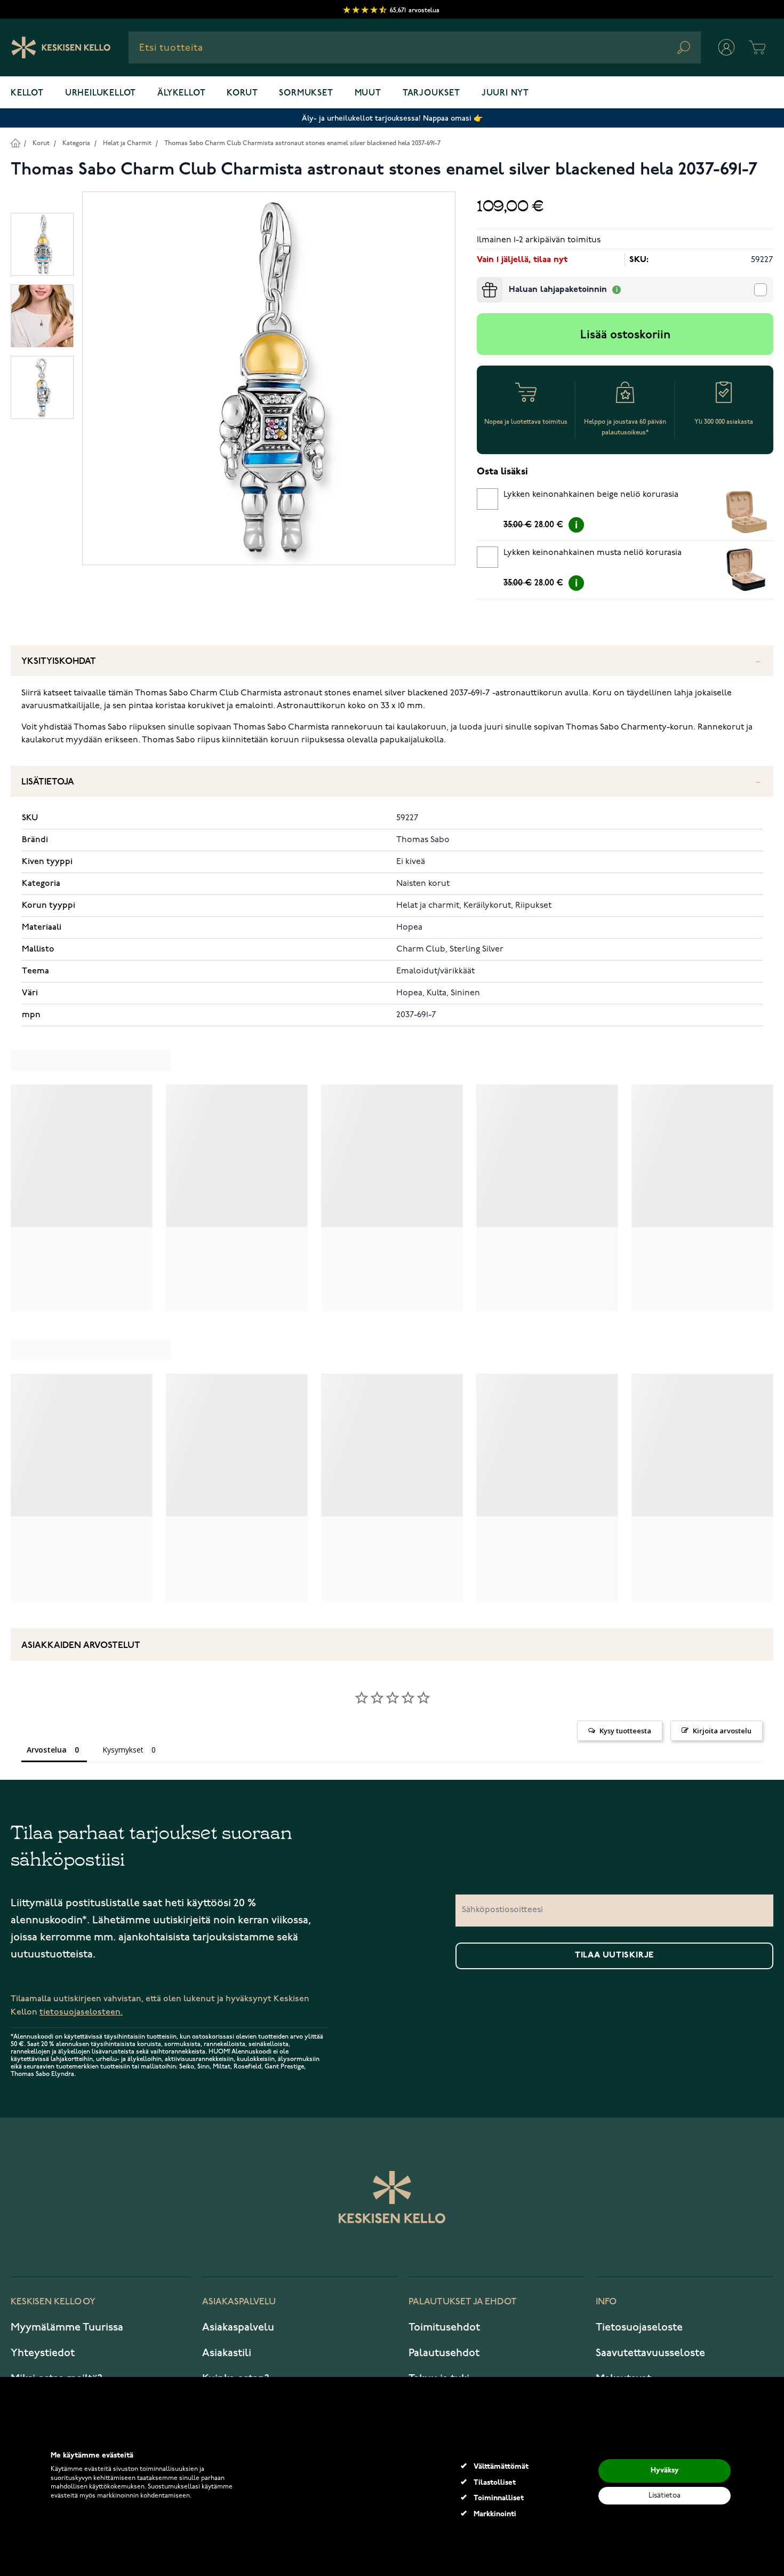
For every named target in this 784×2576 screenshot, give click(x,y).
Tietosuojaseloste (639, 2327)
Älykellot (181, 93)
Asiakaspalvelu (238, 2327)
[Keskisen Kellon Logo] (61, 47)
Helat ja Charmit (127, 143)
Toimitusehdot (444, 2327)
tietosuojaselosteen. (81, 2012)
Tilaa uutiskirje (614, 1955)
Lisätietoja (48, 782)
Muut (368, 93)
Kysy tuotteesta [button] (625, 1731)
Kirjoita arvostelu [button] (722, 1731)
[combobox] (415, 47)
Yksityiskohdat (59, 661)
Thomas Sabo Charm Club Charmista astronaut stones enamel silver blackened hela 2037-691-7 (302, 143)
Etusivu (15, 143)
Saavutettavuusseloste (650, 2353)
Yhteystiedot (43, 2353)
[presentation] (481, 281)
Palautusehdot (444, 2353)
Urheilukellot (101, 93)
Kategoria (76, 143)
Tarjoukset (431, 93)
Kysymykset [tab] (123, 1750)
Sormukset (306, 93)
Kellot (27, 93)
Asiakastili (227, 2353)
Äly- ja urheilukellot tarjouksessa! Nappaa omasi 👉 (392, 118)
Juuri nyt (505, 93)
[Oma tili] (726, 47)
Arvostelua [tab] (47, 1750)
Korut (242, 93)
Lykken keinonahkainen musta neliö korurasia (593, 553)
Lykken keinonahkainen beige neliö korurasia (591, 495)
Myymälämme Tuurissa (67, 2327)
